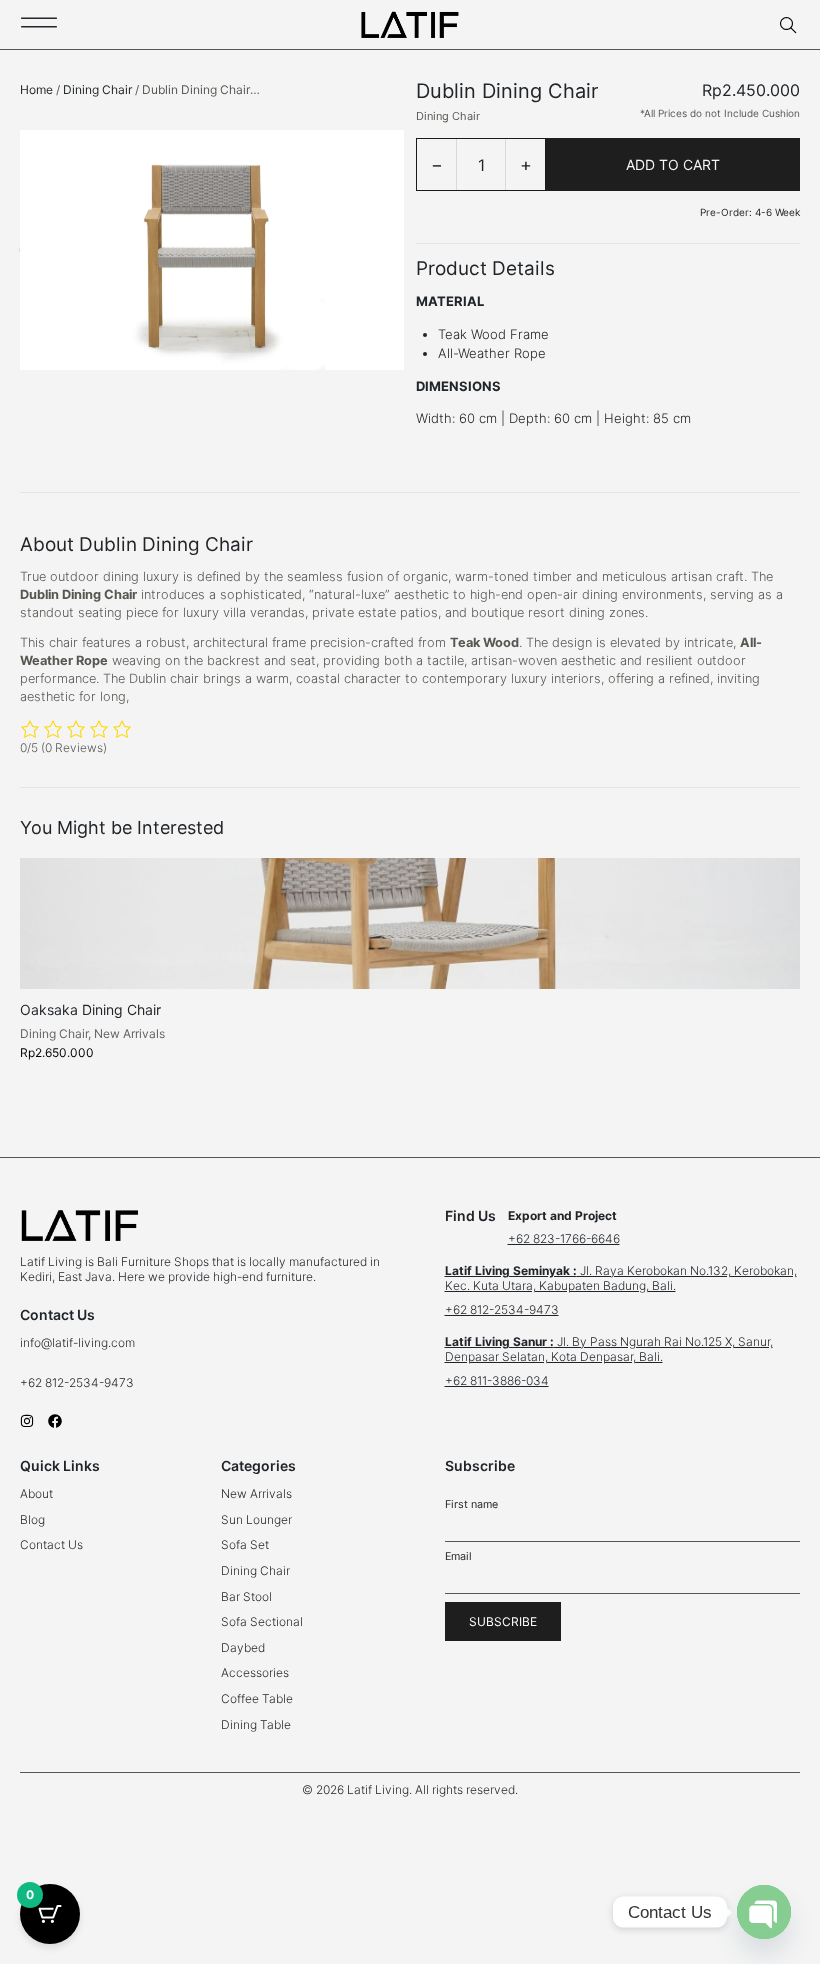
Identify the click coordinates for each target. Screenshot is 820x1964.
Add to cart (673, 164)
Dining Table (256, 1724)
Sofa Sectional (262, 1621)
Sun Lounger (256, 1519)
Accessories (255, 1672)
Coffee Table (257, 1698)
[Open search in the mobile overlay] (790, 25)
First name (471, 1504)
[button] (410, 1790)
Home (36, 89)
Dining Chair (97, 89)
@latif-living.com (88, 1342)
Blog (32, 1519)
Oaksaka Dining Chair (90, 1009)
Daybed (243, 1647)
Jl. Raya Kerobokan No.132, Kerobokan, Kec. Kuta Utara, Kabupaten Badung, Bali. (621, 1278)
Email (458, 1556)
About (36, 1493)
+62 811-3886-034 (497, 1380)
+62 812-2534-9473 (78, 1382)
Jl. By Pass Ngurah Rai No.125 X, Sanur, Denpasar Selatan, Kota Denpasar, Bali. (609, 1349)
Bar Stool (246, 1596)
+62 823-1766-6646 (564, 1238)
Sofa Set (245, 1544)
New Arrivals (129, 1033)
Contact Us (51, 1544)
